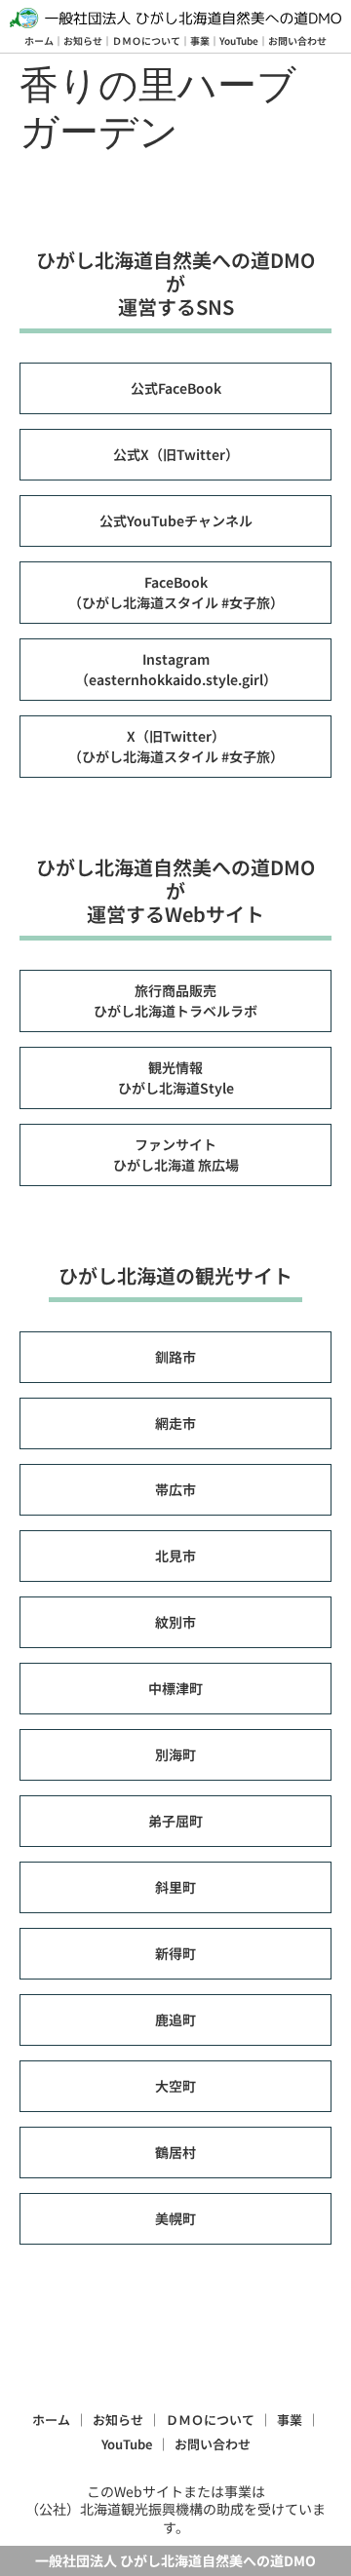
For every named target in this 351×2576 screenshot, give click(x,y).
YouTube (239, 40)
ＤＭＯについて (146, 40)
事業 (200, 40)
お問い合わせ (297, 40)
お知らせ (83, 40)
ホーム (39, 40)
